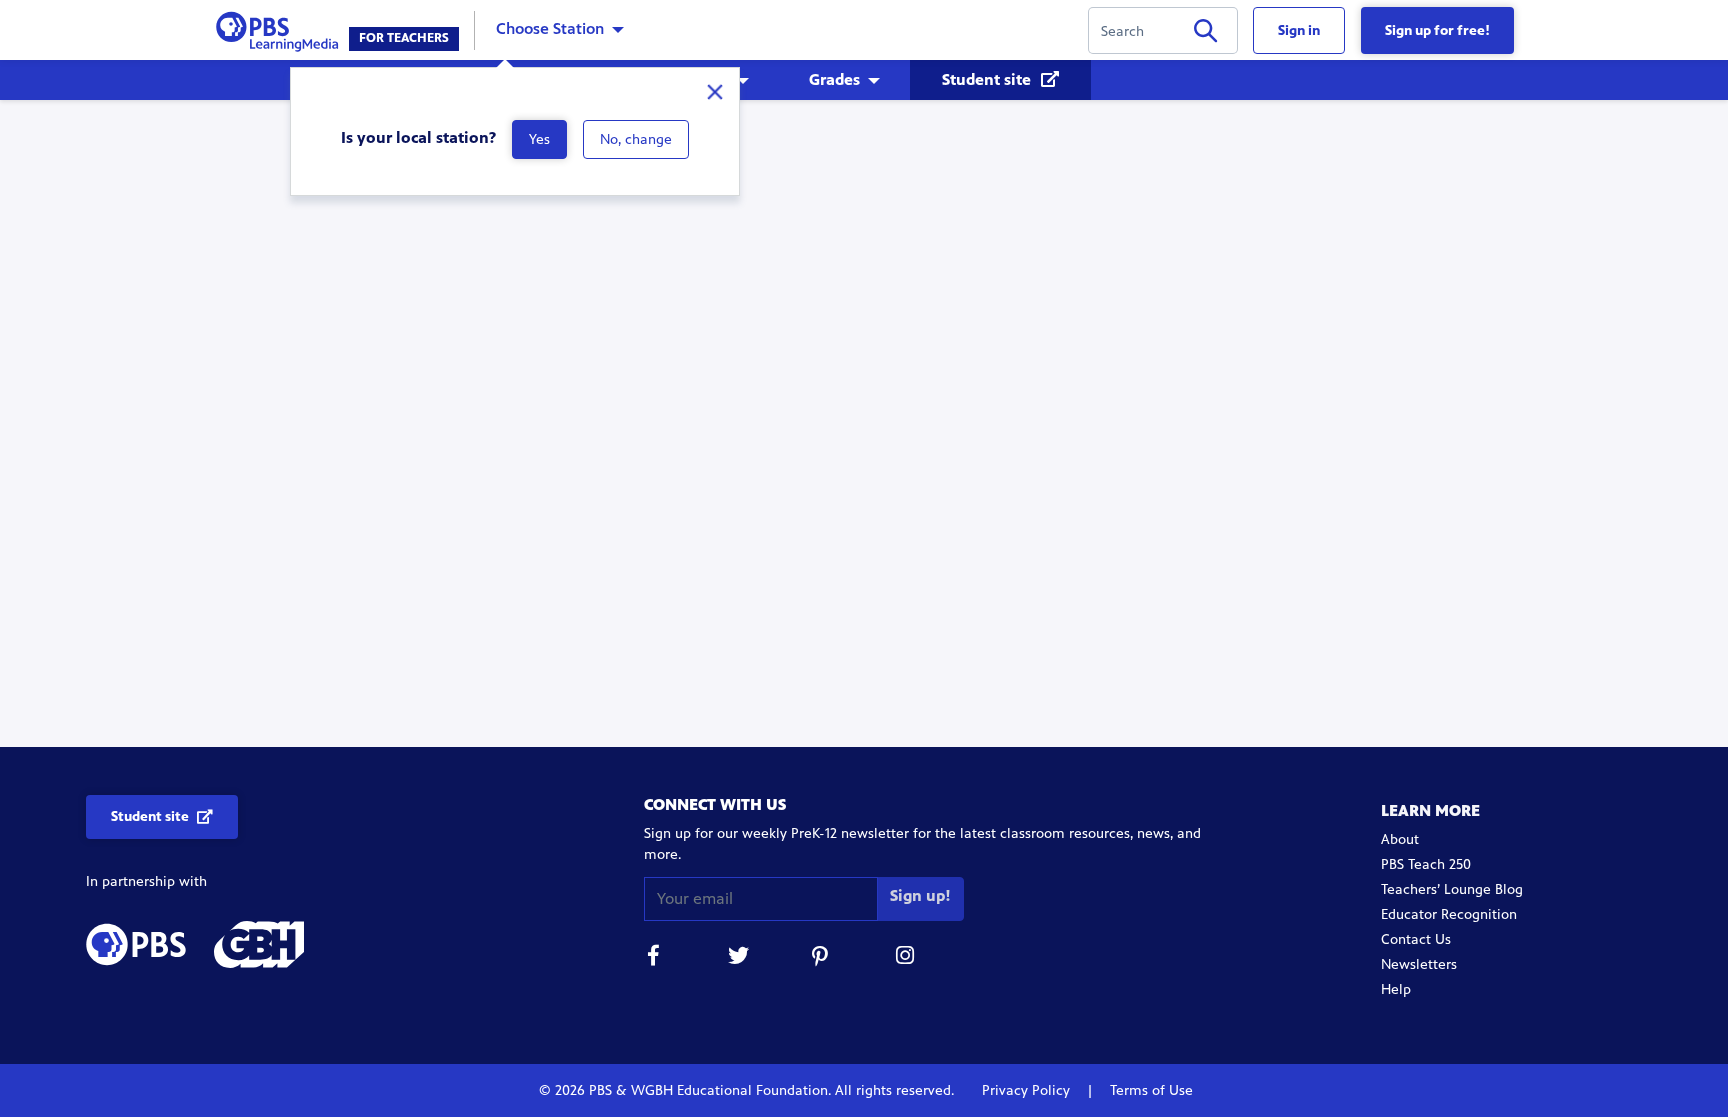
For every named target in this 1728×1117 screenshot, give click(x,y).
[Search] (1205, 34)
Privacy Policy (1028, 1090)
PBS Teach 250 (1426, 864)
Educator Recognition (1449, 914)
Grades (834, 79)
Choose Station (550, 28)
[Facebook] (654, 958)
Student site (988, 79)
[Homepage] (281, 28)
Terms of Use (1149, 1090)
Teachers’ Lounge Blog (1452, 889)
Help (1396, 989)
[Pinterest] (822, 958)
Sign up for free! (1437, 30)
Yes (539, 139)
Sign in (1299, 30)
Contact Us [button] (1416, 939)
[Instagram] (906, 958)
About (1400, 839)
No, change (636, 139)
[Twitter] (738, 958)
